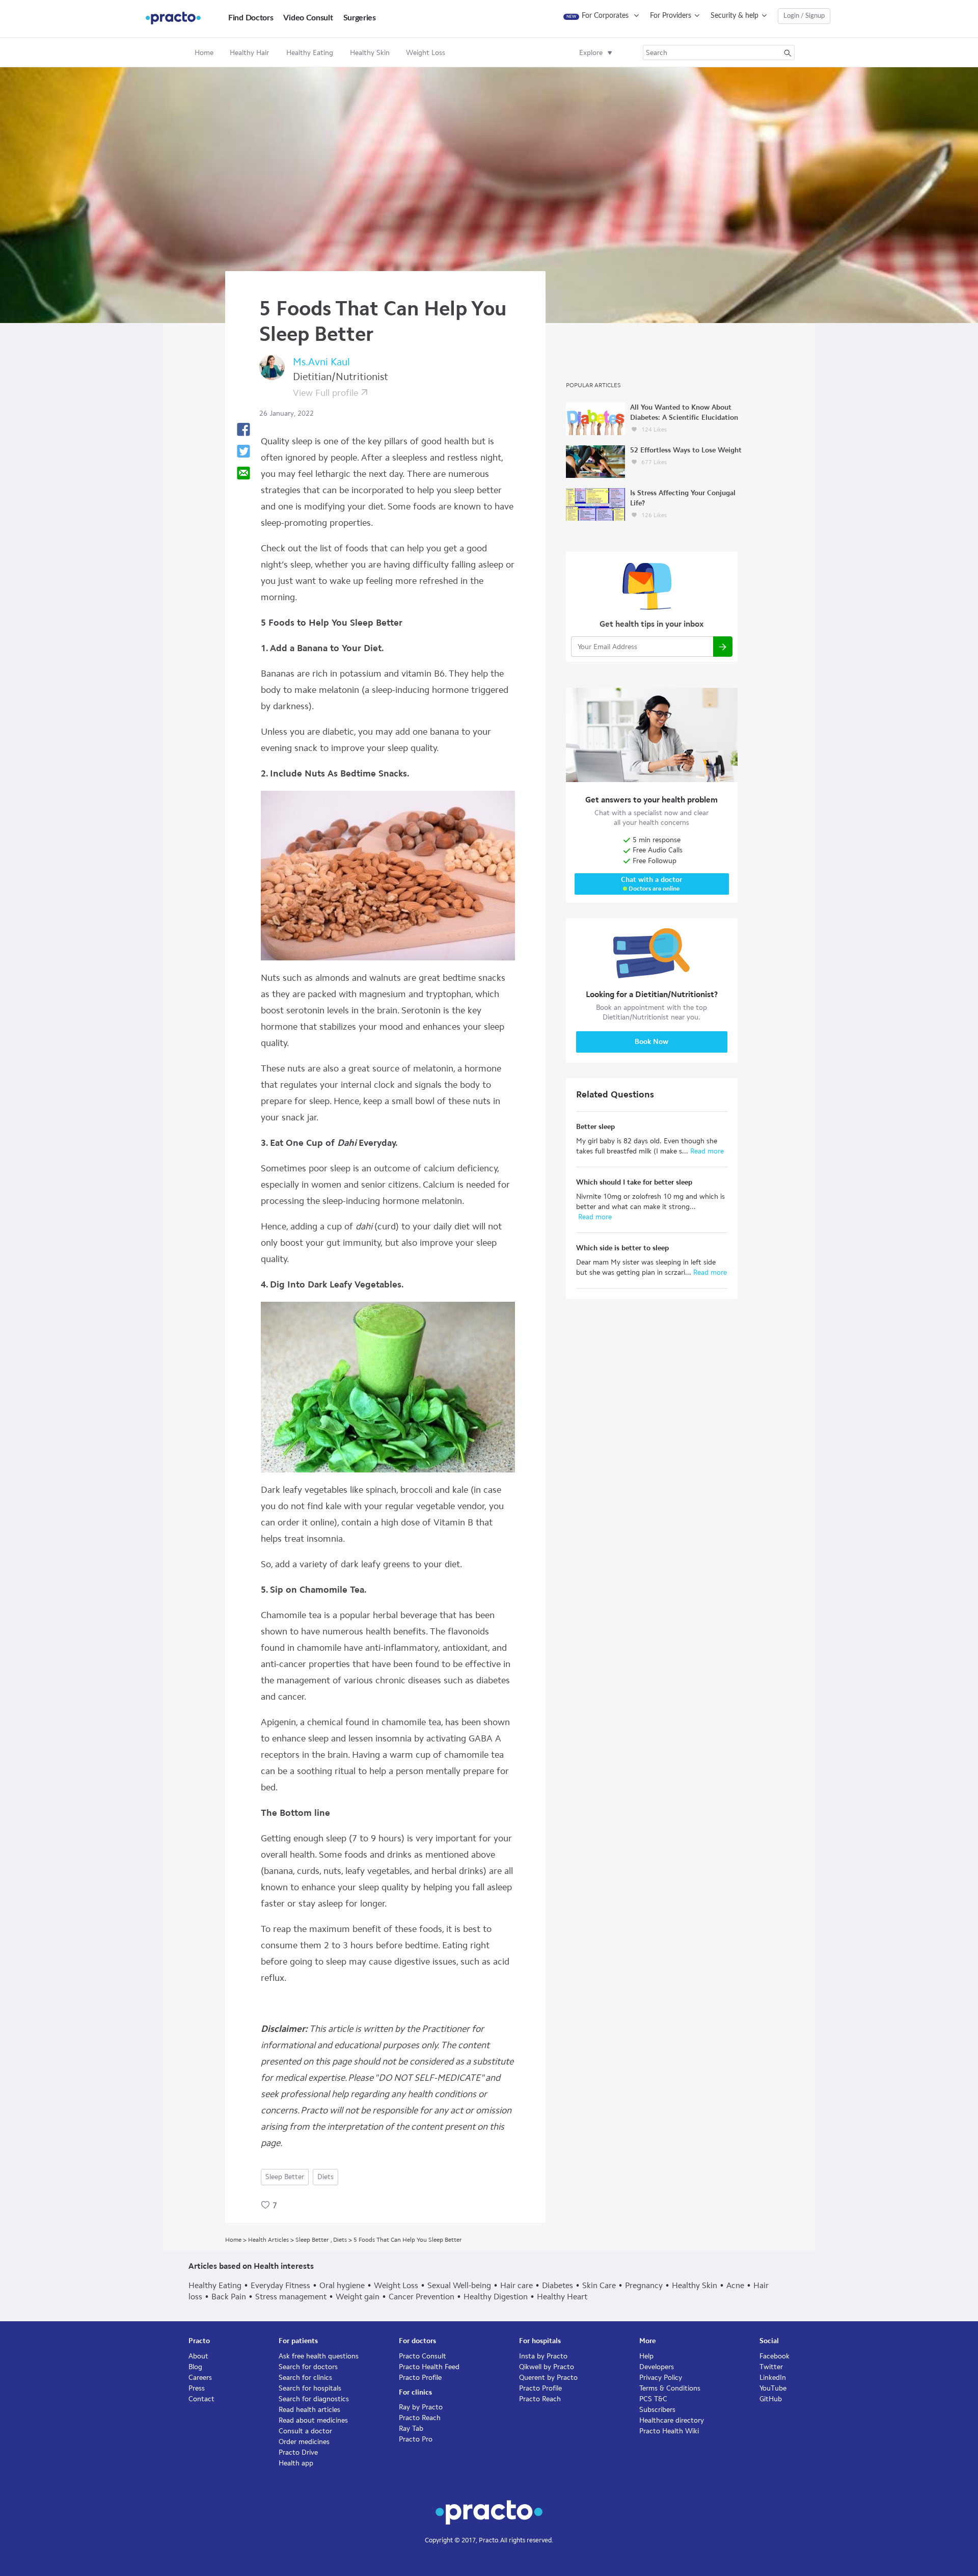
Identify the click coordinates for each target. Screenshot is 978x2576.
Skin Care (599, 2285)
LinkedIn (773, 2378)
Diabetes (558, 2285)
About (198, 2356)
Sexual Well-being (459, 2285)
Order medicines (304, 2442)
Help (646, 2356)
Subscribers (657, 2410)
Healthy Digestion (496, 2297)
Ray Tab (411, 2429)
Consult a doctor (305, 2431)
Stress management (291, 2297)
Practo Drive (298, 2452)
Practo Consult (423, 2356)
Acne (735, 2285)
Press (197, 2388)
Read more (706, 1151)
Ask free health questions (319, 2356)
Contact (201, 2399)
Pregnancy (644, 2285)
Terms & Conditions (670, 2388)
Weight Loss (396, 2285)
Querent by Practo (548, 2378)
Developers (657, 2367)
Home (204, 53)
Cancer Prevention (422, 2297)
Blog (195, 2367)
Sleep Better (285, 2177)
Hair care (517, 2285)
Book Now (651, 1042)
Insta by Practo (543, 2356)
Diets (325, 2177)
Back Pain (229, 2297)
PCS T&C (653, 2399)
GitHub (771, 2399)
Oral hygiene (342, 2285)
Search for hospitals (310, 2388)
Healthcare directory (672, 2420)
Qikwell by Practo (547, 2367)
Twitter (771, 2367)
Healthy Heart (562, 2297)
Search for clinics (305, 2378)
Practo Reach (420, 2418)
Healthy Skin (695, 2285)
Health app (296, 2463)
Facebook (775, 2356)
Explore (591, 53)
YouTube (773, 2388)
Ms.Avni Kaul (321, 362)
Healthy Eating (215, 2285)
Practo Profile (420, 2378)
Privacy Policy (661, 2378)
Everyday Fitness (280, 2285)
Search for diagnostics (314, 2399)
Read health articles (309, 2410)
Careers (200, 2378)
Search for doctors (308, 2367)
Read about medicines (313, 2420)
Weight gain (358, 2297)
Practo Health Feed (429, 2367)
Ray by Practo (421, 2407)
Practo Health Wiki (669, 2431)
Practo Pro (416, 2439)
